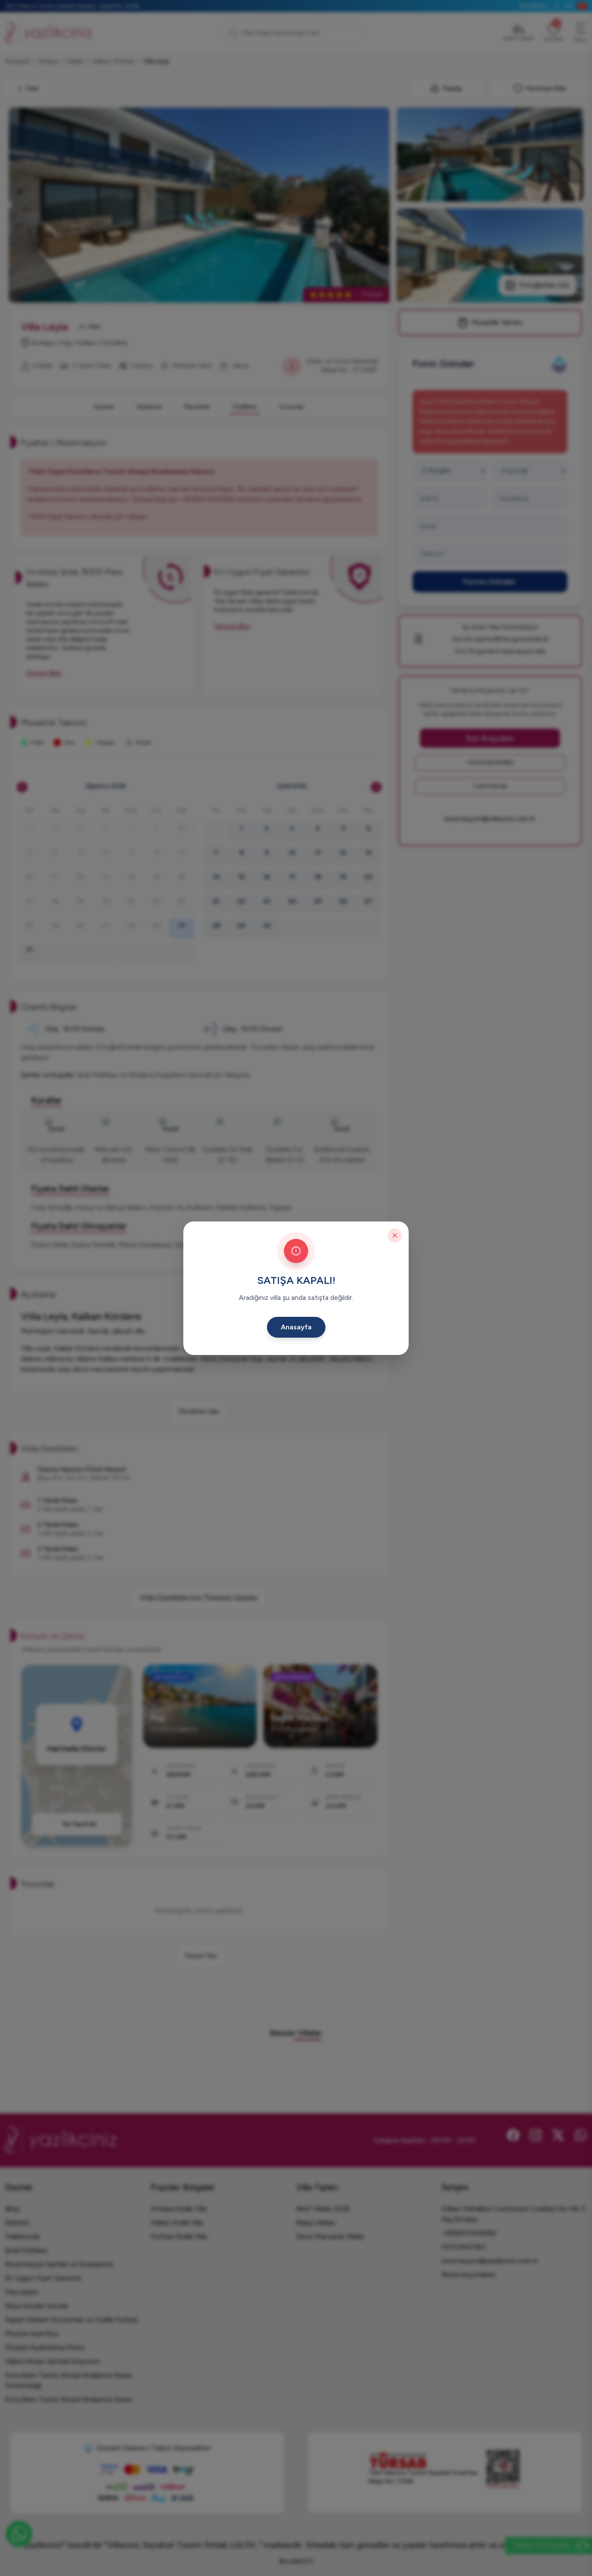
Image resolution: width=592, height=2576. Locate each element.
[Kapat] (395, 1235)
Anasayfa (296, 1327)
